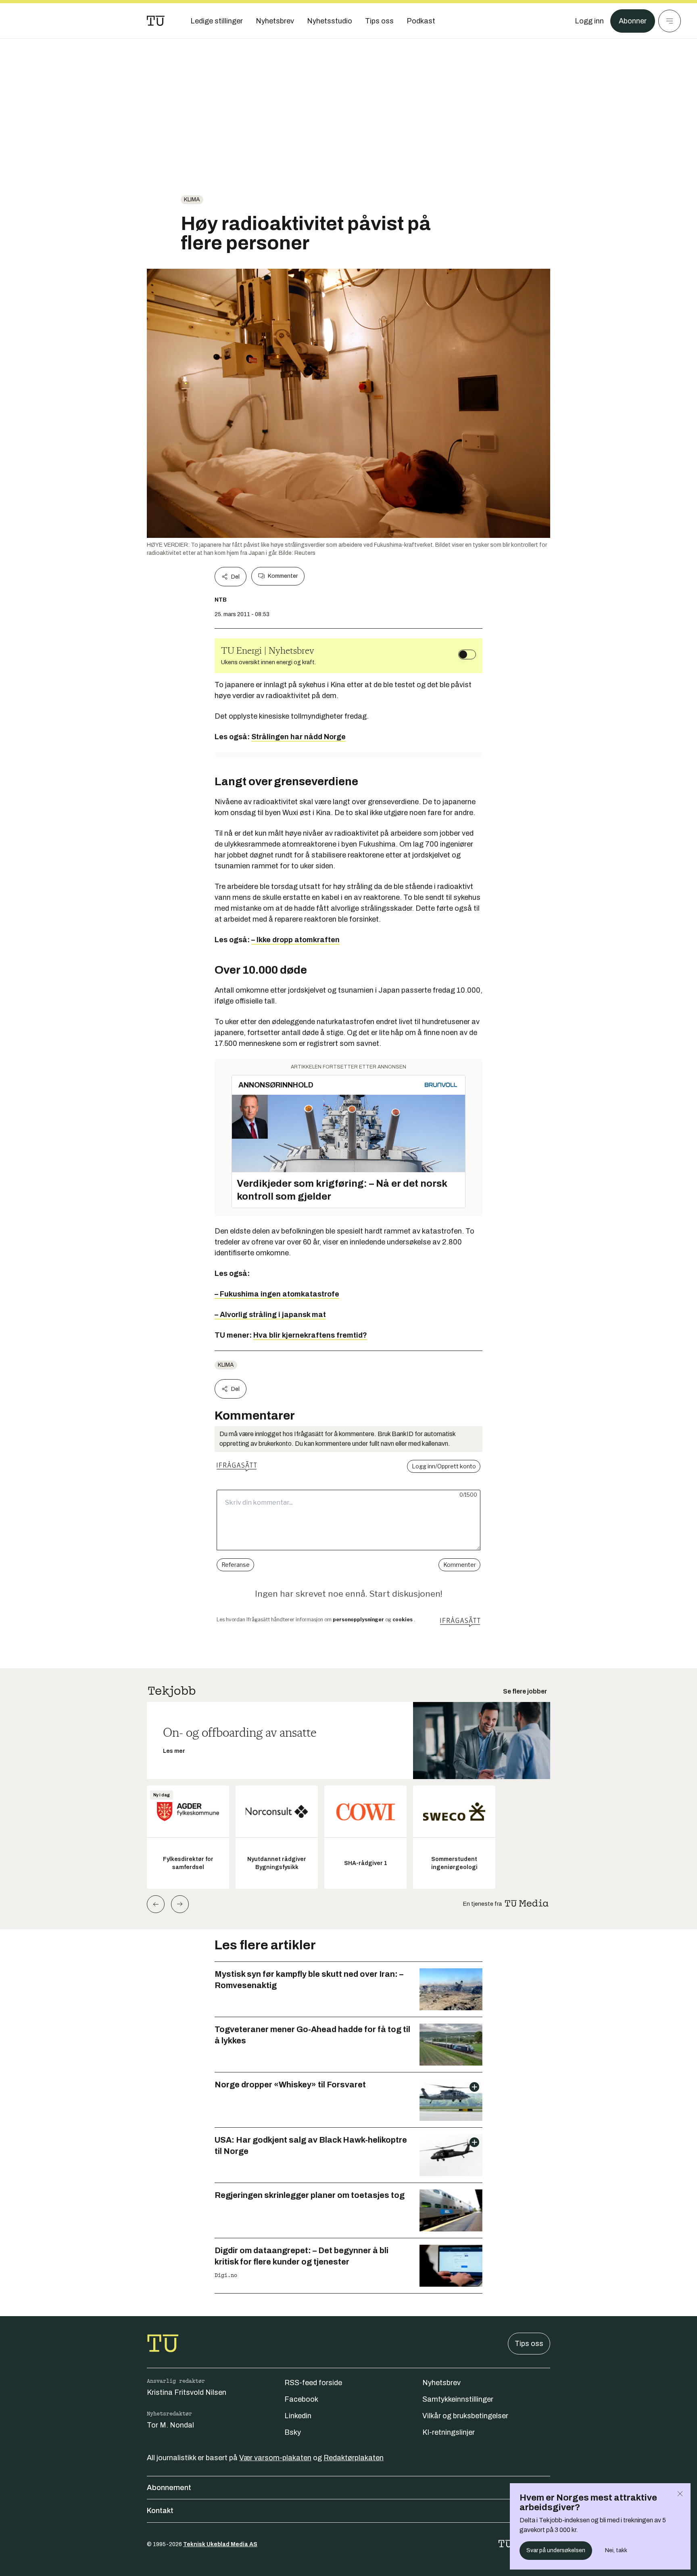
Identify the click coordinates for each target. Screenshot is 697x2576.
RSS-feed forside (313, 2383)
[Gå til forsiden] (156, 21)
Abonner (633, 21)
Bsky (293, 2432)
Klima (192, 200)
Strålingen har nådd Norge (298, 737)
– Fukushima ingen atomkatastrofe (277, 1294)
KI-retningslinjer (449, 2432)
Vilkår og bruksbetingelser (465, 2416)
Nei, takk (616, 2550)
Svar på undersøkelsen (556, 2550)
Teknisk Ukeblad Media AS (220, 2544)
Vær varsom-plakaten (275, 2458)
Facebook (301, 2399)
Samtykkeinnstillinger (458, 2399)
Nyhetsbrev (441, 2383)
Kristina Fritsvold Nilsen (187, 2392)
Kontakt (160, 2511)
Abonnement (169, 2488)
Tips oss (529, 2344)
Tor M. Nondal (170, 2425)
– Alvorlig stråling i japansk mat (270, 1315)
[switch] (467, 654)
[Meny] (670, 21)
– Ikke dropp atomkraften (295, 940)
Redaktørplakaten (354, 2458)
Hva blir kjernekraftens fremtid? (310, 1335)
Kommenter (283, 576)
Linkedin (298, 2416)
